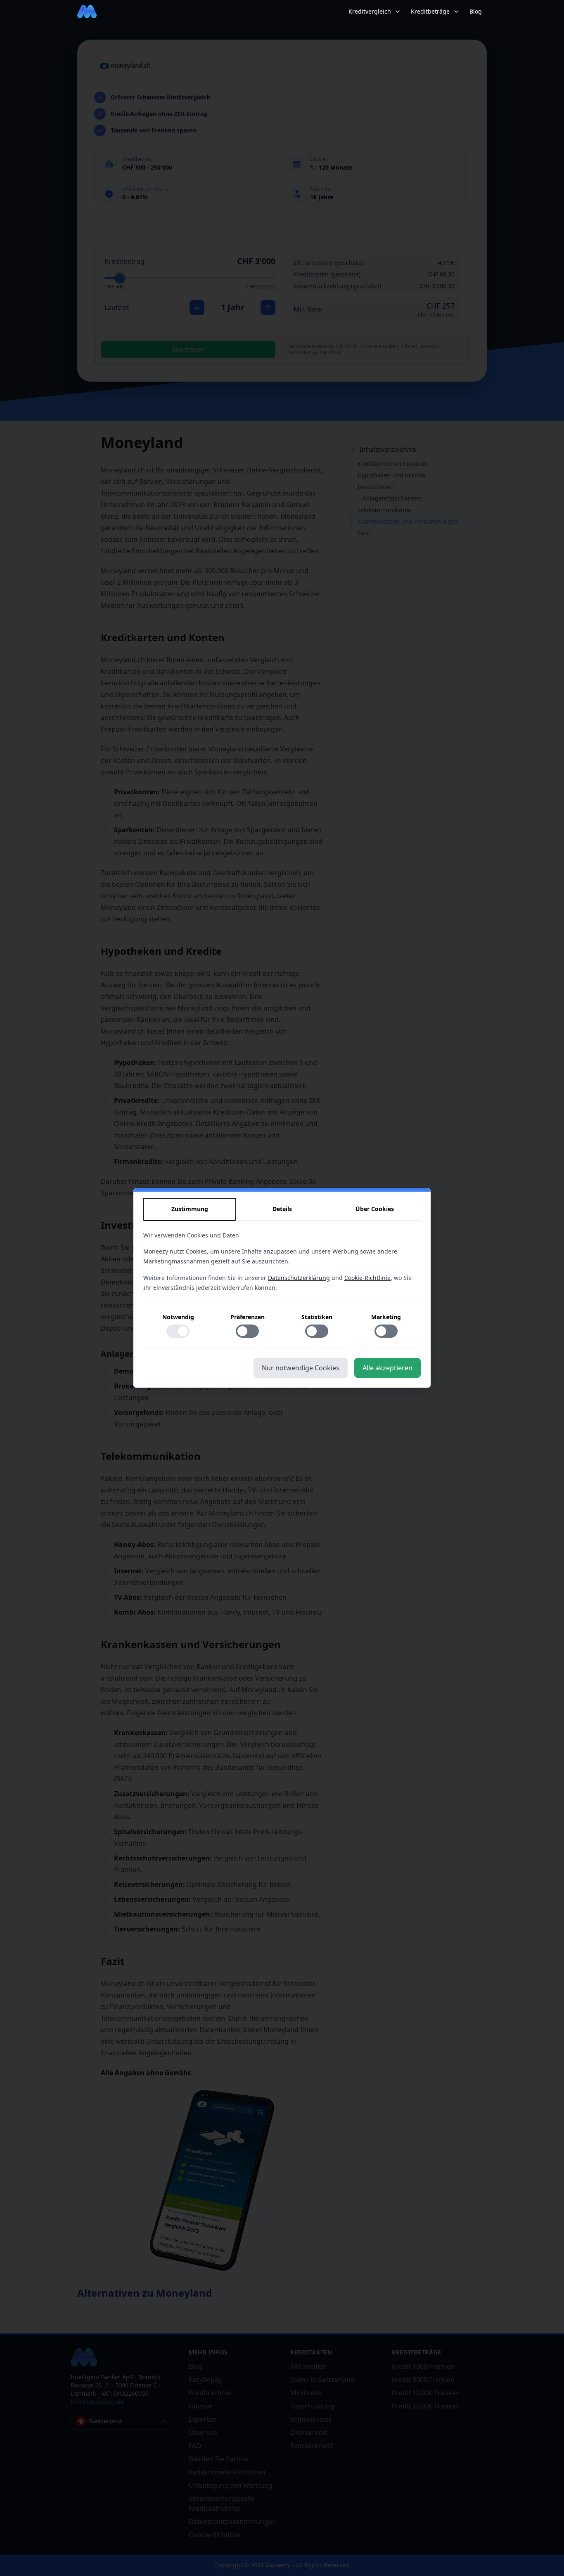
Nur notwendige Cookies (301, 1368)
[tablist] (282, 1209)
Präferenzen (248, 1317)
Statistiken (317, 1317)
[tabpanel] (282, 1289)
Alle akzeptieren (387, 1368)
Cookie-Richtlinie (367, 1278)
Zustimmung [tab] (190, 1209)
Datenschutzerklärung (299, 1278)
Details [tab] (282, 1209)
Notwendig (178, 1317)
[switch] (178, 1331)
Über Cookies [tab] (375, 1209)
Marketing (386, 1317)
